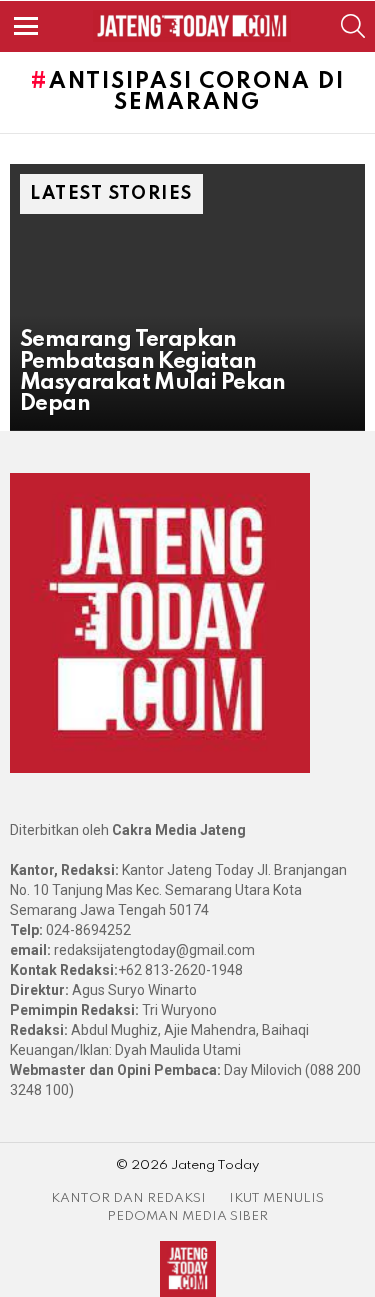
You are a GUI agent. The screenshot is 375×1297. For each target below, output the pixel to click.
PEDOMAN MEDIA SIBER (187, 1216)
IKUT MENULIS (276, 1198)
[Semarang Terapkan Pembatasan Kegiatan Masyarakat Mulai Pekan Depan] (187, 297)
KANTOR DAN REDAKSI (128, 1198)
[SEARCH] (353, 26)
